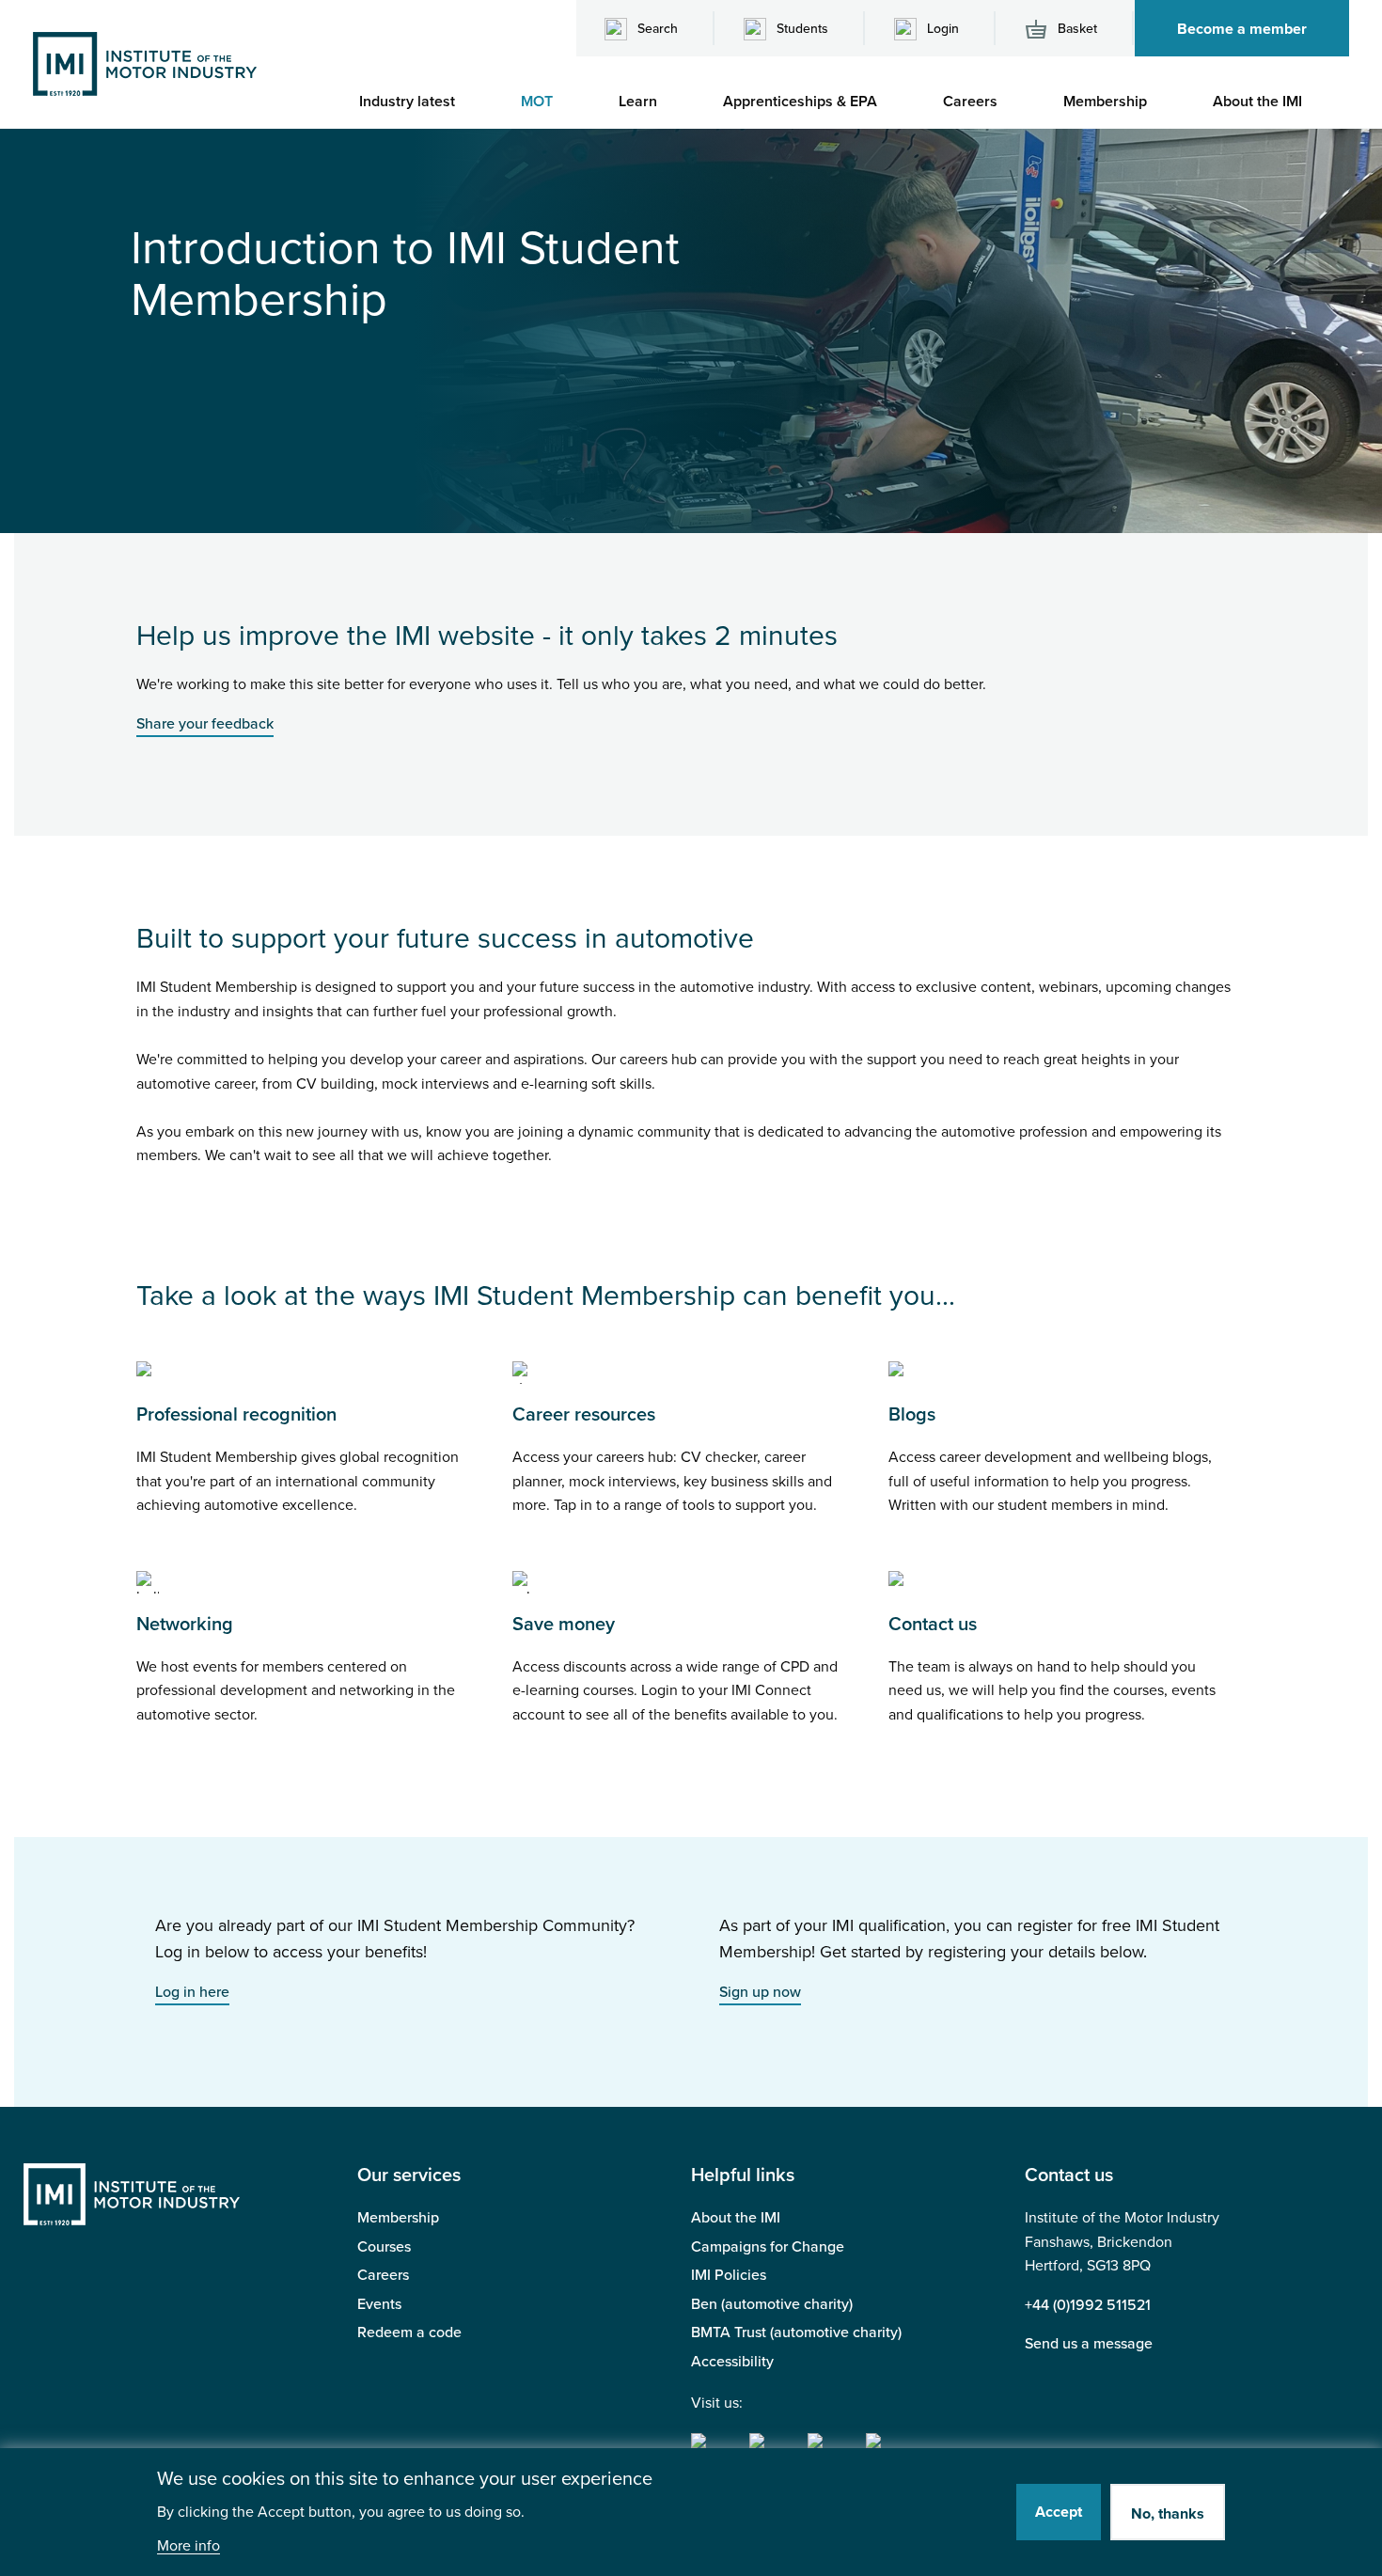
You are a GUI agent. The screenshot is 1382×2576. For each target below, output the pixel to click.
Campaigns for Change (768, 2247)
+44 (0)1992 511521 (1088, 2305)
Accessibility (732, 2362)
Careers (383, 2275)
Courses (384, 2247)
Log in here (192, 1992)
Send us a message (1089, 2344)
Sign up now (760, 1992)
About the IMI (736, 2218)
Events (379, 2304)
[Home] (145, 63)
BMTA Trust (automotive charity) (796, 2333)
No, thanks (1168, 2514)
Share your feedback (205, 724)
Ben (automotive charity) (772, 2304)
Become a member (1242, 29)
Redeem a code (409, 2333)
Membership (398, 2218)
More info (188, 2546)
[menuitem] (416, 102)
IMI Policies (729, 2275)
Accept (1059, 2512)
